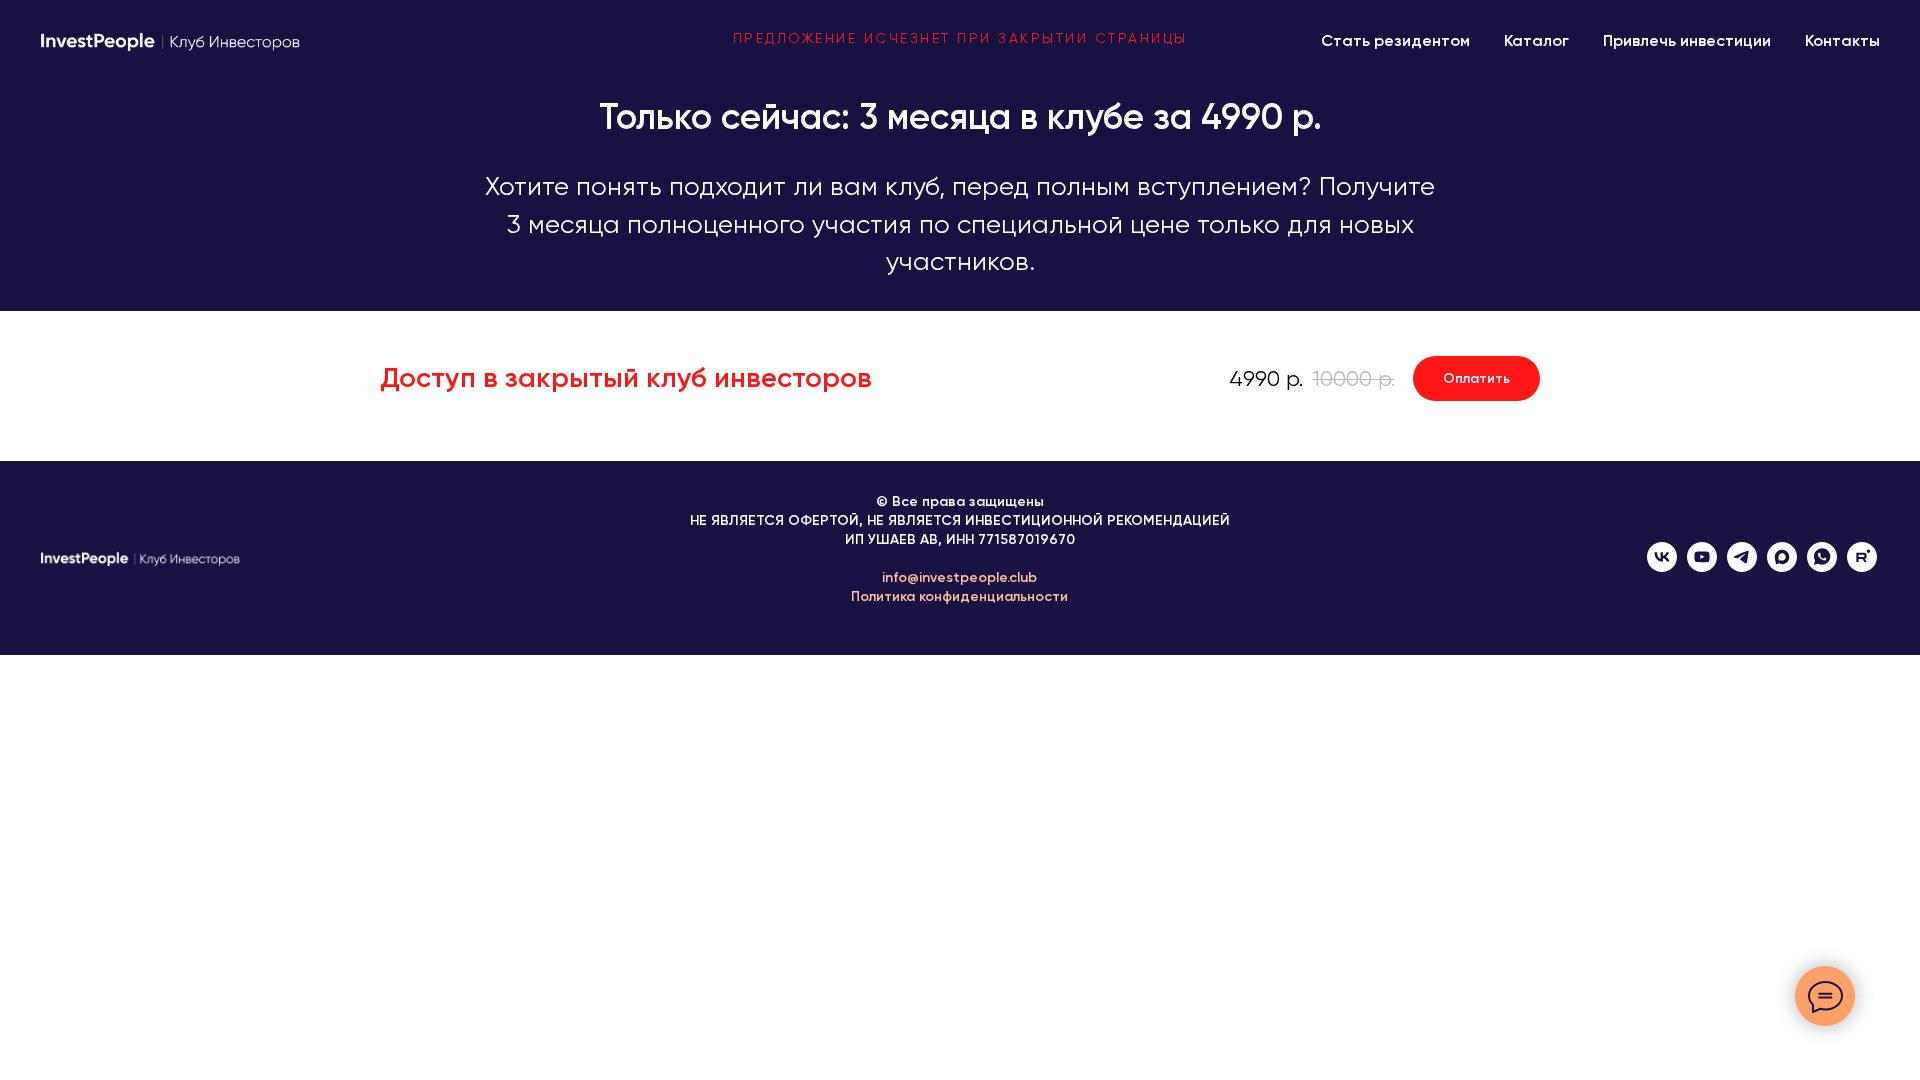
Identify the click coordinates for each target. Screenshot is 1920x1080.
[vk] (1662, 566)
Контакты (1842, 40)
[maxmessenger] (1782, 566)
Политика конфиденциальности (959, 596)
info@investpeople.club (959, 577)
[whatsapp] (1822, 566)
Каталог (1536, 40)
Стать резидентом (1395, 40)
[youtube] (1702, 566)
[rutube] (1862, 566)
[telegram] (1742, 566)
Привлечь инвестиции (1687, 40)
